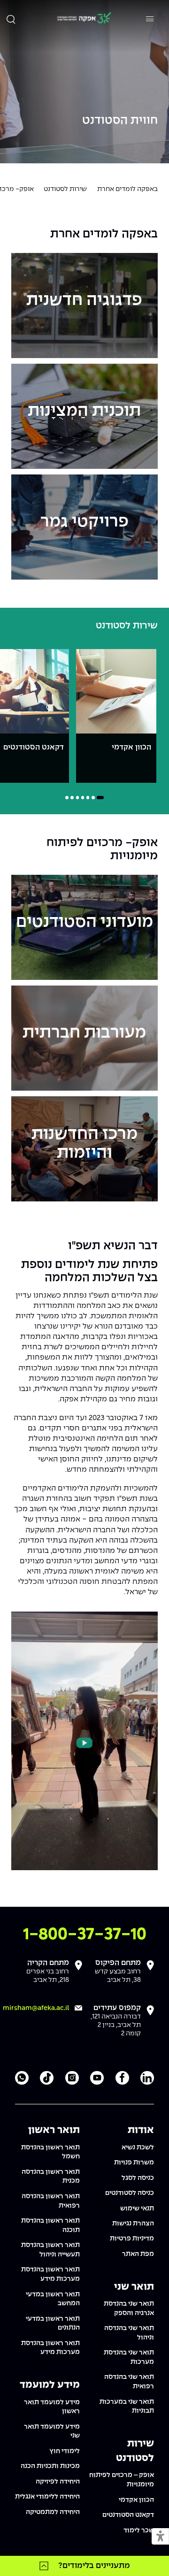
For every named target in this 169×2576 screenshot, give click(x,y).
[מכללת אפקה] (84, 19)
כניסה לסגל (138, 2178)
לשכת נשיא (138, 2148)
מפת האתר (138, 2254)
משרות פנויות (134, 2163)
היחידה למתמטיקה (53, 2512)
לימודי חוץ (65, 2451)
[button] (160, 2537)
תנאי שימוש (137, 2209)
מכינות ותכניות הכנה (50, 2466)
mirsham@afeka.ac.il (36, 2008)
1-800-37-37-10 (85, 1935)
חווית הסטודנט (120, 121)
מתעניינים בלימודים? (94, 2566)
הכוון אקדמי (136, 2500)
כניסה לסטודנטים (130, 2193)
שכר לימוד (139, 2530)
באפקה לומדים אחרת (127, 189)
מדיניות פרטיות (132, 2239)
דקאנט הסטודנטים (128, 2515)
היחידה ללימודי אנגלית (47, 2497)
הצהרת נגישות (133, 2224)
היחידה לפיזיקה (58, 2482)
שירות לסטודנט (65, 189)
